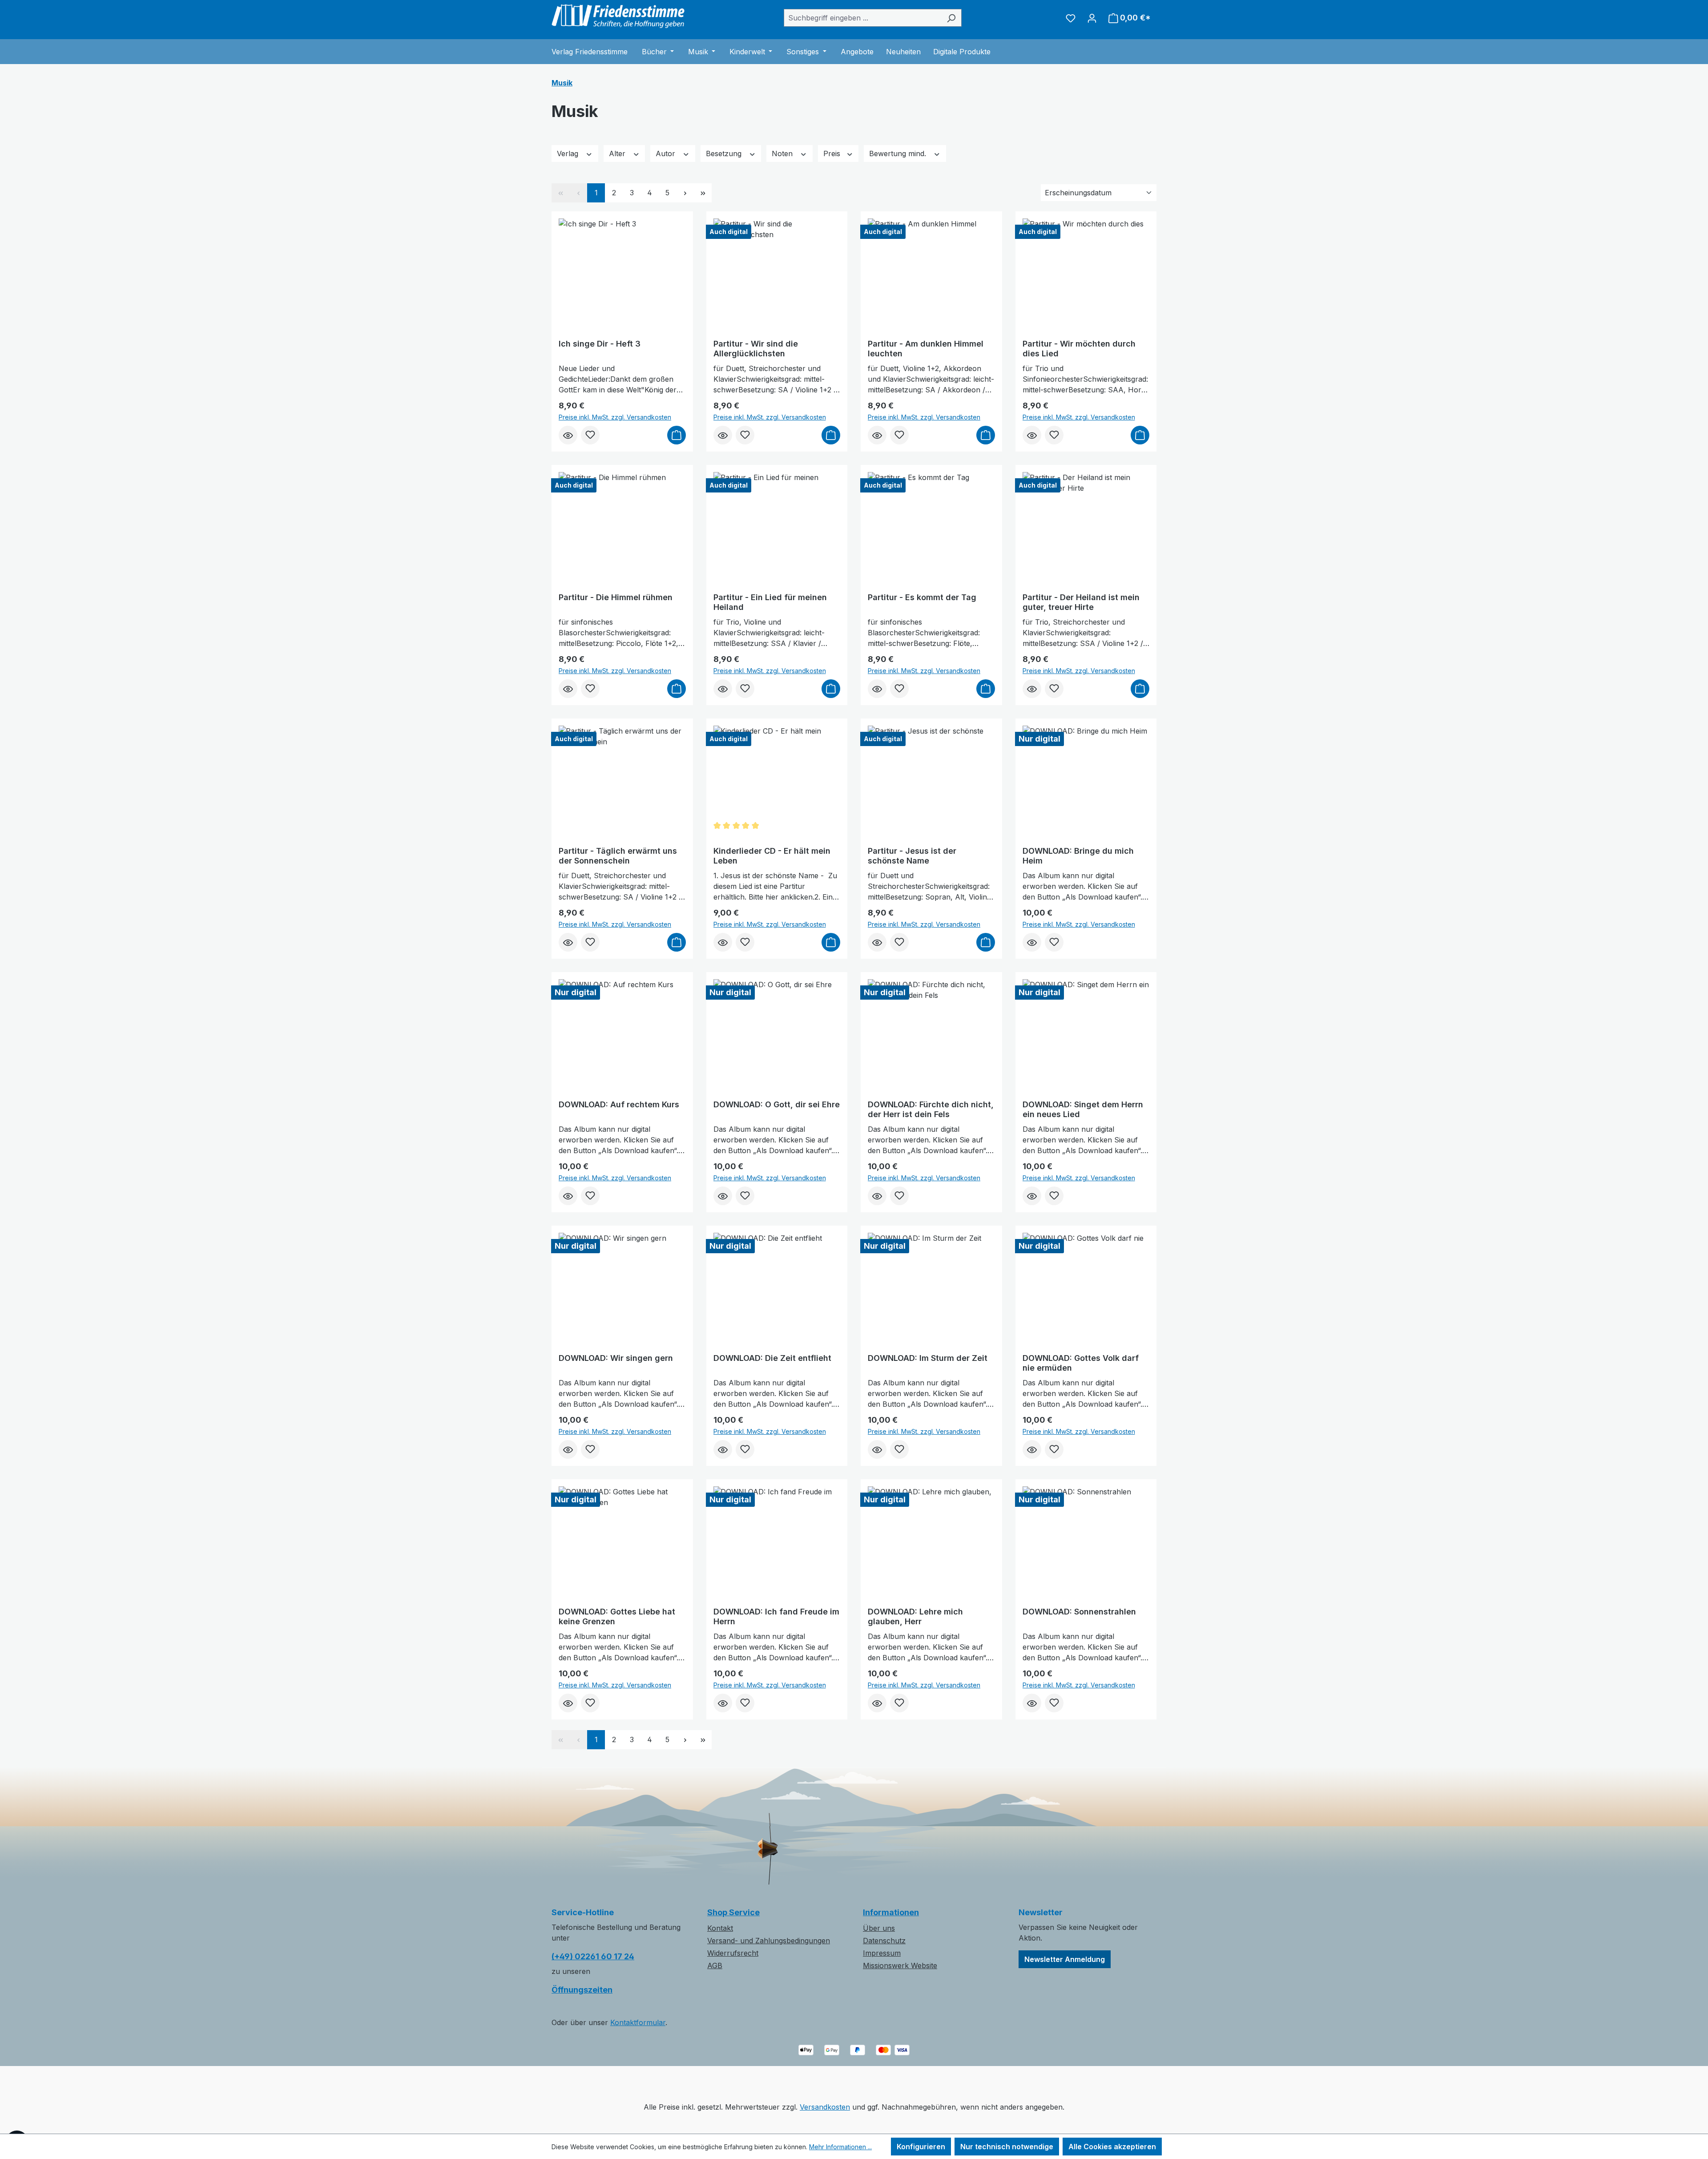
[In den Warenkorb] (677, 435)
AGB (715, 1965)
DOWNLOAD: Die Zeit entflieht (772, 1358)
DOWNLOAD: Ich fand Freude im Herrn (776, 1616)
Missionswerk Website (900, 1965)
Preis (833, 153)
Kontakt (720, 1928)
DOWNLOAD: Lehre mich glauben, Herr (915, 1616)
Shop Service (733, 1912)
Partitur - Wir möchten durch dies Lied (1079, 349)
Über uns (879, 1928)
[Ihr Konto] (1092, 18)
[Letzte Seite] (703, 193)
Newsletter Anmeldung (1065, 1959)
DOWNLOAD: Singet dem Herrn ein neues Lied (1083, 1109)
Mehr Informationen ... (840, 2147)
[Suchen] (951, 18)
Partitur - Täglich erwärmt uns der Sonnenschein (618, 856)
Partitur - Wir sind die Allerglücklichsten (756, 349)
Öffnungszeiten (582, 1990)
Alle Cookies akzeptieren (1112, 2147)
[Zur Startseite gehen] (618, 16)
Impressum (882, 1953)
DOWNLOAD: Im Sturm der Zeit (928, 1358)
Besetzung (725, 153)
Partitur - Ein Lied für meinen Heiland (770, 602)
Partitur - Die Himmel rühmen (616, 597)
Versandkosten (825, 2107)
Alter (618, 153)
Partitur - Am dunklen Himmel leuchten (926, 349)
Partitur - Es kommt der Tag (922, 597)
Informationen (891, 1912)
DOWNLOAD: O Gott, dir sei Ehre (777, 1104)
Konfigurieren (921, 2147)
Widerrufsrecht (733, 1953)
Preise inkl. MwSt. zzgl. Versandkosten (615, 417)
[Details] (568, 435)
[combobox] (862, 18)
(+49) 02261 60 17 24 (593, 1956)
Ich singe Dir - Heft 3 (600, 344)
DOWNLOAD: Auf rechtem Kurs (619, 1104)
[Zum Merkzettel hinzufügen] (590, 435)
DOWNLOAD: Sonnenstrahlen (1079, 1612)
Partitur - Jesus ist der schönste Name (912, 856)
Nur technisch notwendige (1007, 2147)
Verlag (569, 153)
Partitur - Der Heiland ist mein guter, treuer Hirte (1081, 602)
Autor (667, 153)
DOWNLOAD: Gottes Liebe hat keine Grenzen (617, 1616)
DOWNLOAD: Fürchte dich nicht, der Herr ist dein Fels (931, 1109)
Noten (783, 153)
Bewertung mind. (899, 153)
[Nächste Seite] (685, 193)
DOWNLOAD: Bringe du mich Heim (1078, 856)
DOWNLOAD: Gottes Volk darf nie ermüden (1081, 1363)
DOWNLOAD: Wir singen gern (616, 1358)
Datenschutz (884, 1941)
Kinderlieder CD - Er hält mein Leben (772, 856)
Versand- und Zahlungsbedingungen (769, 1941)
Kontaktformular (638, 2022)
